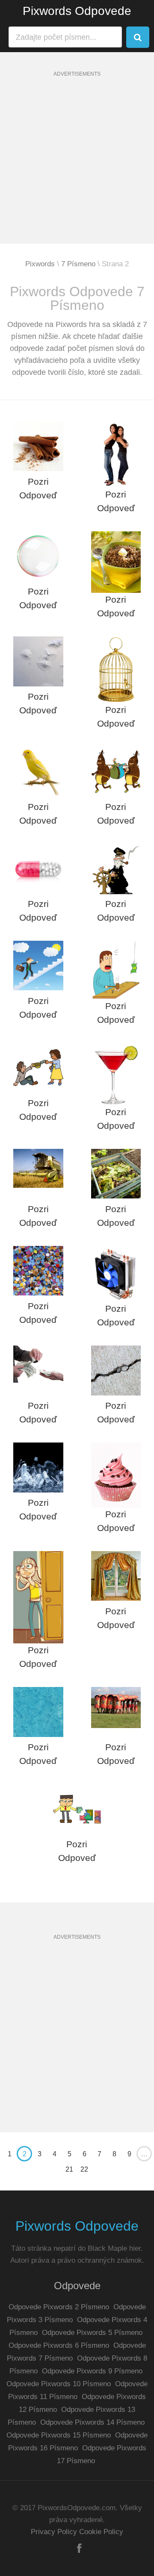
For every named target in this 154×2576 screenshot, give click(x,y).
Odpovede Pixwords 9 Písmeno (92, 2371)
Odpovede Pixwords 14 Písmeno (92, 2422)
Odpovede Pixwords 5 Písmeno (92, 2333)
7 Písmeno (78, 264)
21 (69, 2169)
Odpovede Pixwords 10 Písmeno (59, 2384)
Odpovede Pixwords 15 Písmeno (59, 2435)
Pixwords (40, 264)
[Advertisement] (77, 167)
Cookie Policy (101, 2532)
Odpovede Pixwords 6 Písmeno (59, 2345)
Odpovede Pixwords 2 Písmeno (59, 2307)
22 (84, 2169)
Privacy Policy (54, 2532)
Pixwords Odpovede (77, 11)
